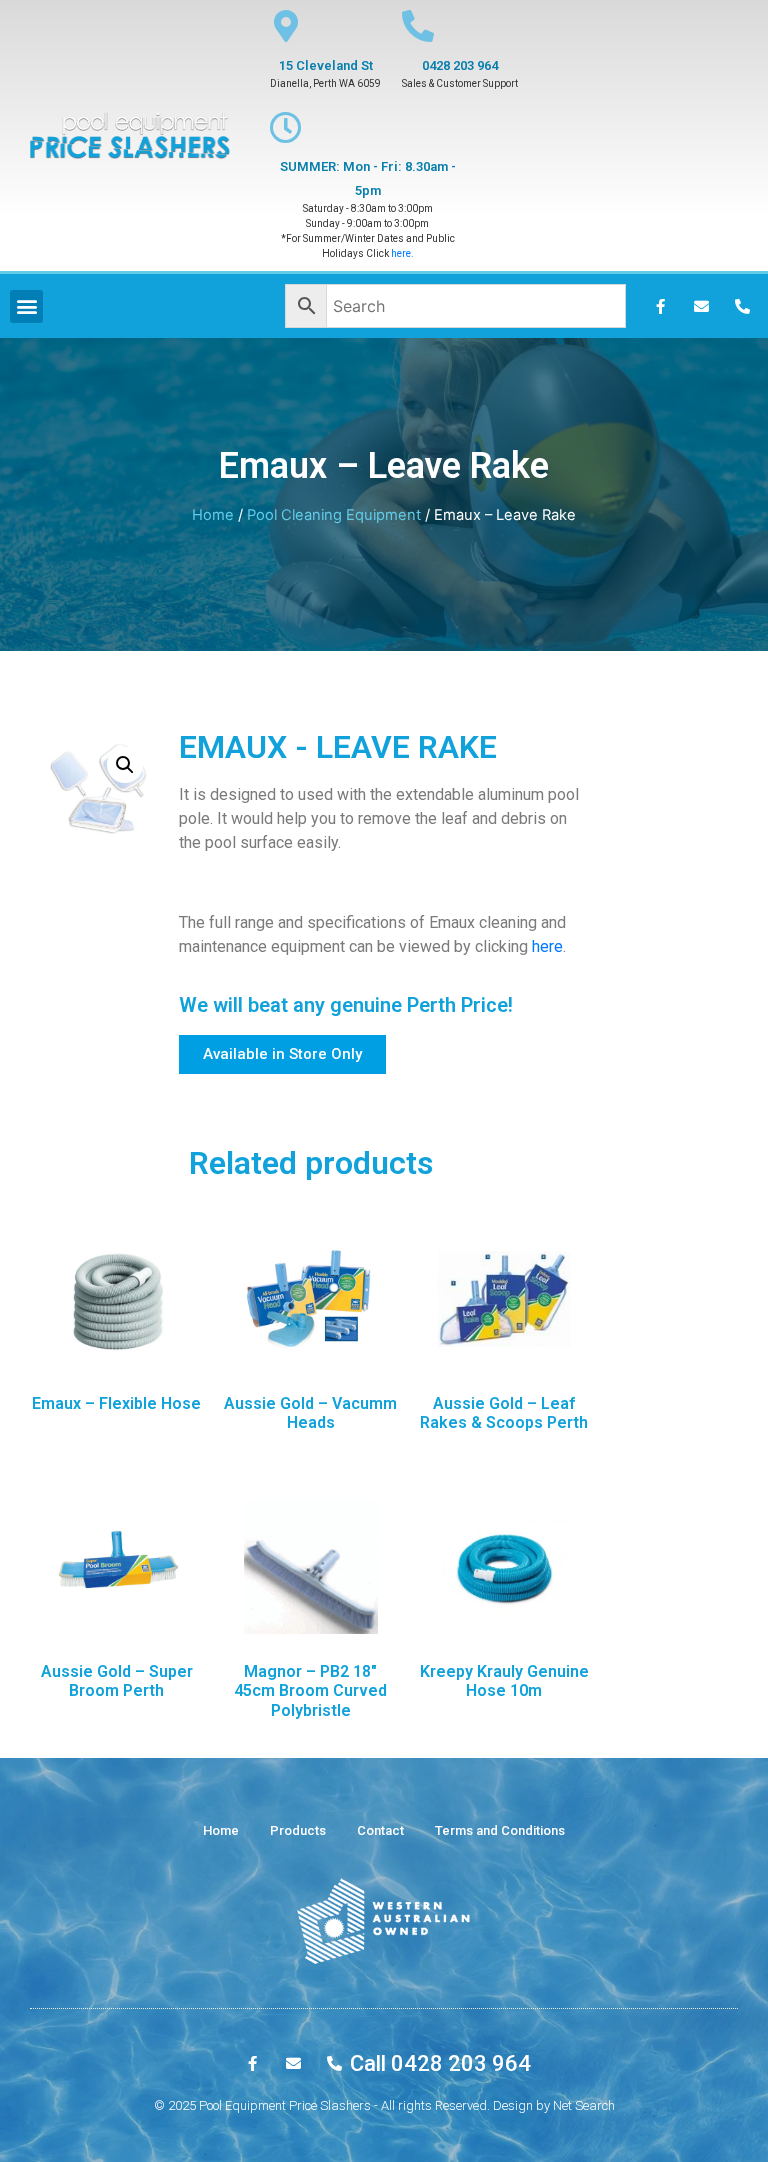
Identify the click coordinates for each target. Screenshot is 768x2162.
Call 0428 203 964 (440, 2063)
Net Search (584, 2105)
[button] (282, 1054)
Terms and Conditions (500, 1830)
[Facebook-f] (661, 306)
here (547, 946)
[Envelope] (702, 306)
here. (402, 253)
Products (298, 1830)
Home (213, 515)
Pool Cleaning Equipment (334, 515)
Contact (380, 1830)
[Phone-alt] (743, 306)
